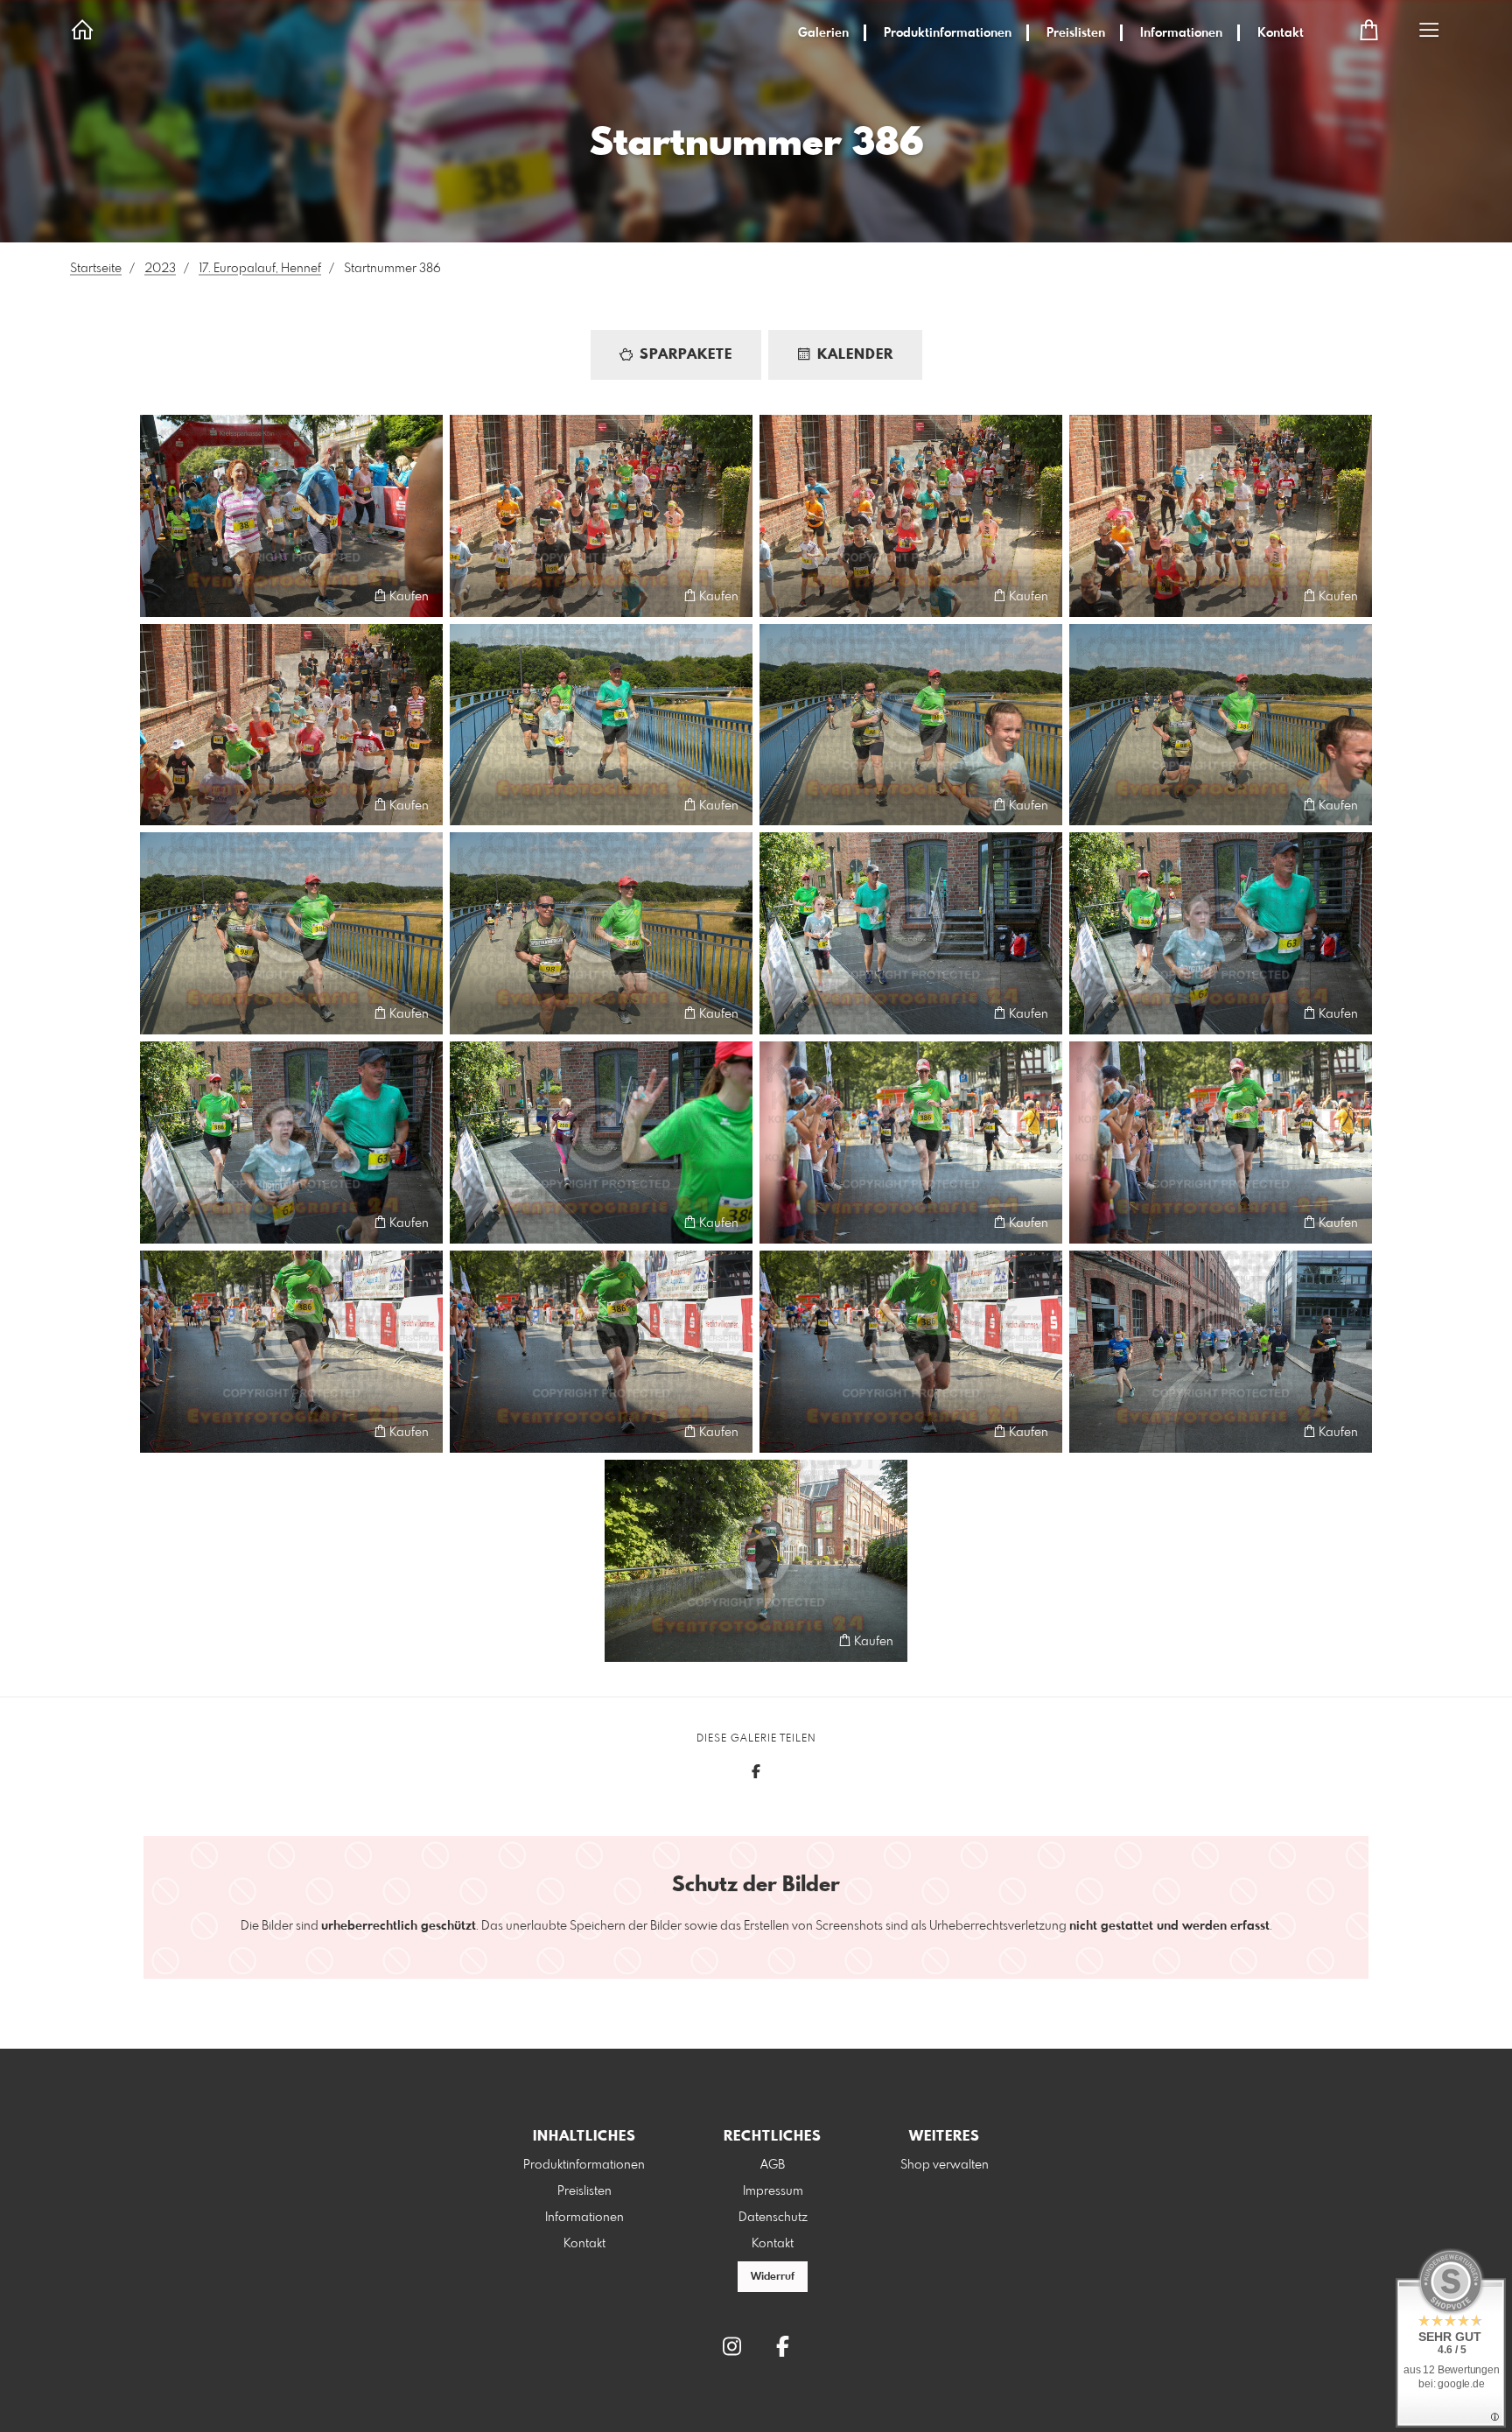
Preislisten (1076, 33)
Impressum (773, 2191)
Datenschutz (773, 2218)
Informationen (1181, 33)
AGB (773, 2165)
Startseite (96, 269)
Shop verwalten (945, 2165)
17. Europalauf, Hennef (260, 269)
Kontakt (1281, 33)
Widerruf (773, 2277)
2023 (160, 269)
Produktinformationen (948, 33)
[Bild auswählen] (161, 596)
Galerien (823, 33)
